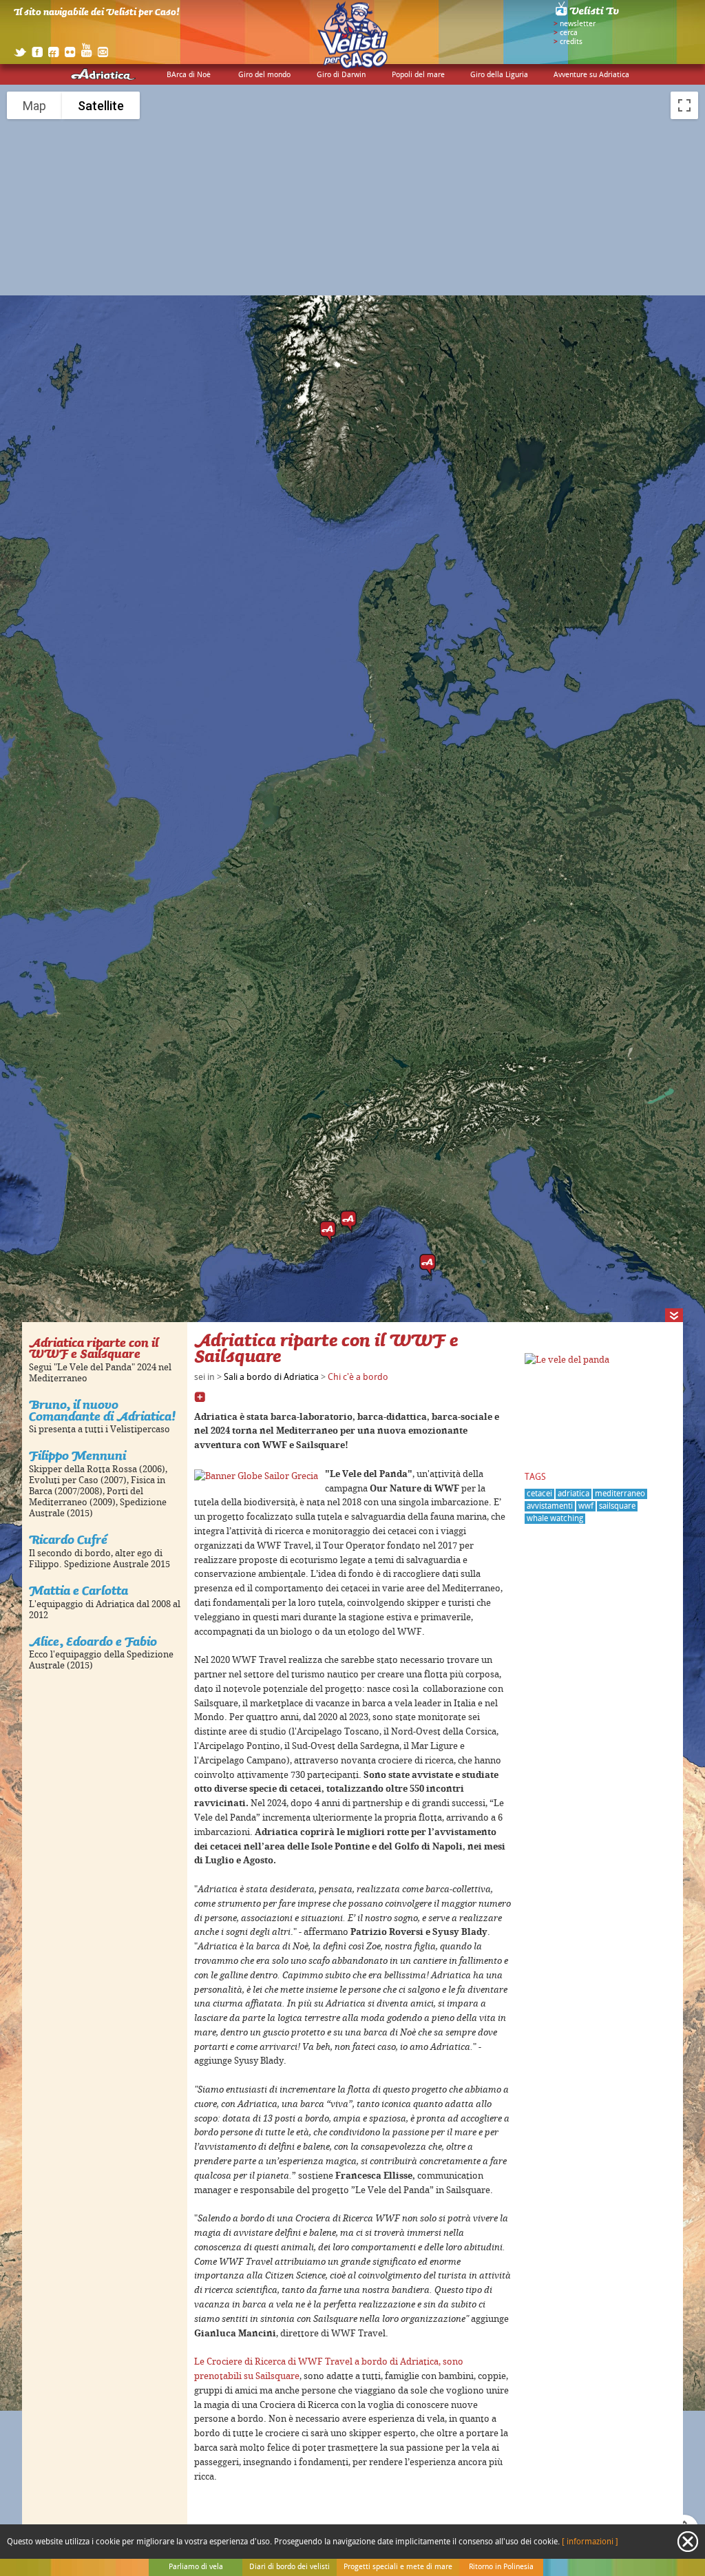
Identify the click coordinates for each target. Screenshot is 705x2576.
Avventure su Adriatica (591, 75)
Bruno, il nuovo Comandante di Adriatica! (102, 1410)
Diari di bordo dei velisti (290, 2567)
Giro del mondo (264, 75)
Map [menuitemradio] (34, 106)
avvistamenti (550, 1506)
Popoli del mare (418, 75)
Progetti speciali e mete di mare (398, 2567)
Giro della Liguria (499, 75)
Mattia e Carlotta (78, 1590)
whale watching (555, 1519)
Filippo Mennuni (77, 1455)
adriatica (574, 1494)
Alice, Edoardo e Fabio (93, 1641)
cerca (569, 33)
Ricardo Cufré (68, 1539)
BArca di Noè (189, 75)
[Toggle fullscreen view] (684, 105)
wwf (586, 1506)
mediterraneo (620, 1494)
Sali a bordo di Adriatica (271, 1377)
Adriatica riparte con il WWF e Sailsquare (94, 1348)
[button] (328, 1232)
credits (571, 42)
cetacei (539, 1494)
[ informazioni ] (590, 2542)
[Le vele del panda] (567, 1360)
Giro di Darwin (341, 75)
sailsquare (617, 1506)
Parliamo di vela (196, 2567)
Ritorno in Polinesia (501, 2567)
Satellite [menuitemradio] (101, 106)
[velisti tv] (588, 15)
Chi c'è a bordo (358, 1377)
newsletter (578, 24)
